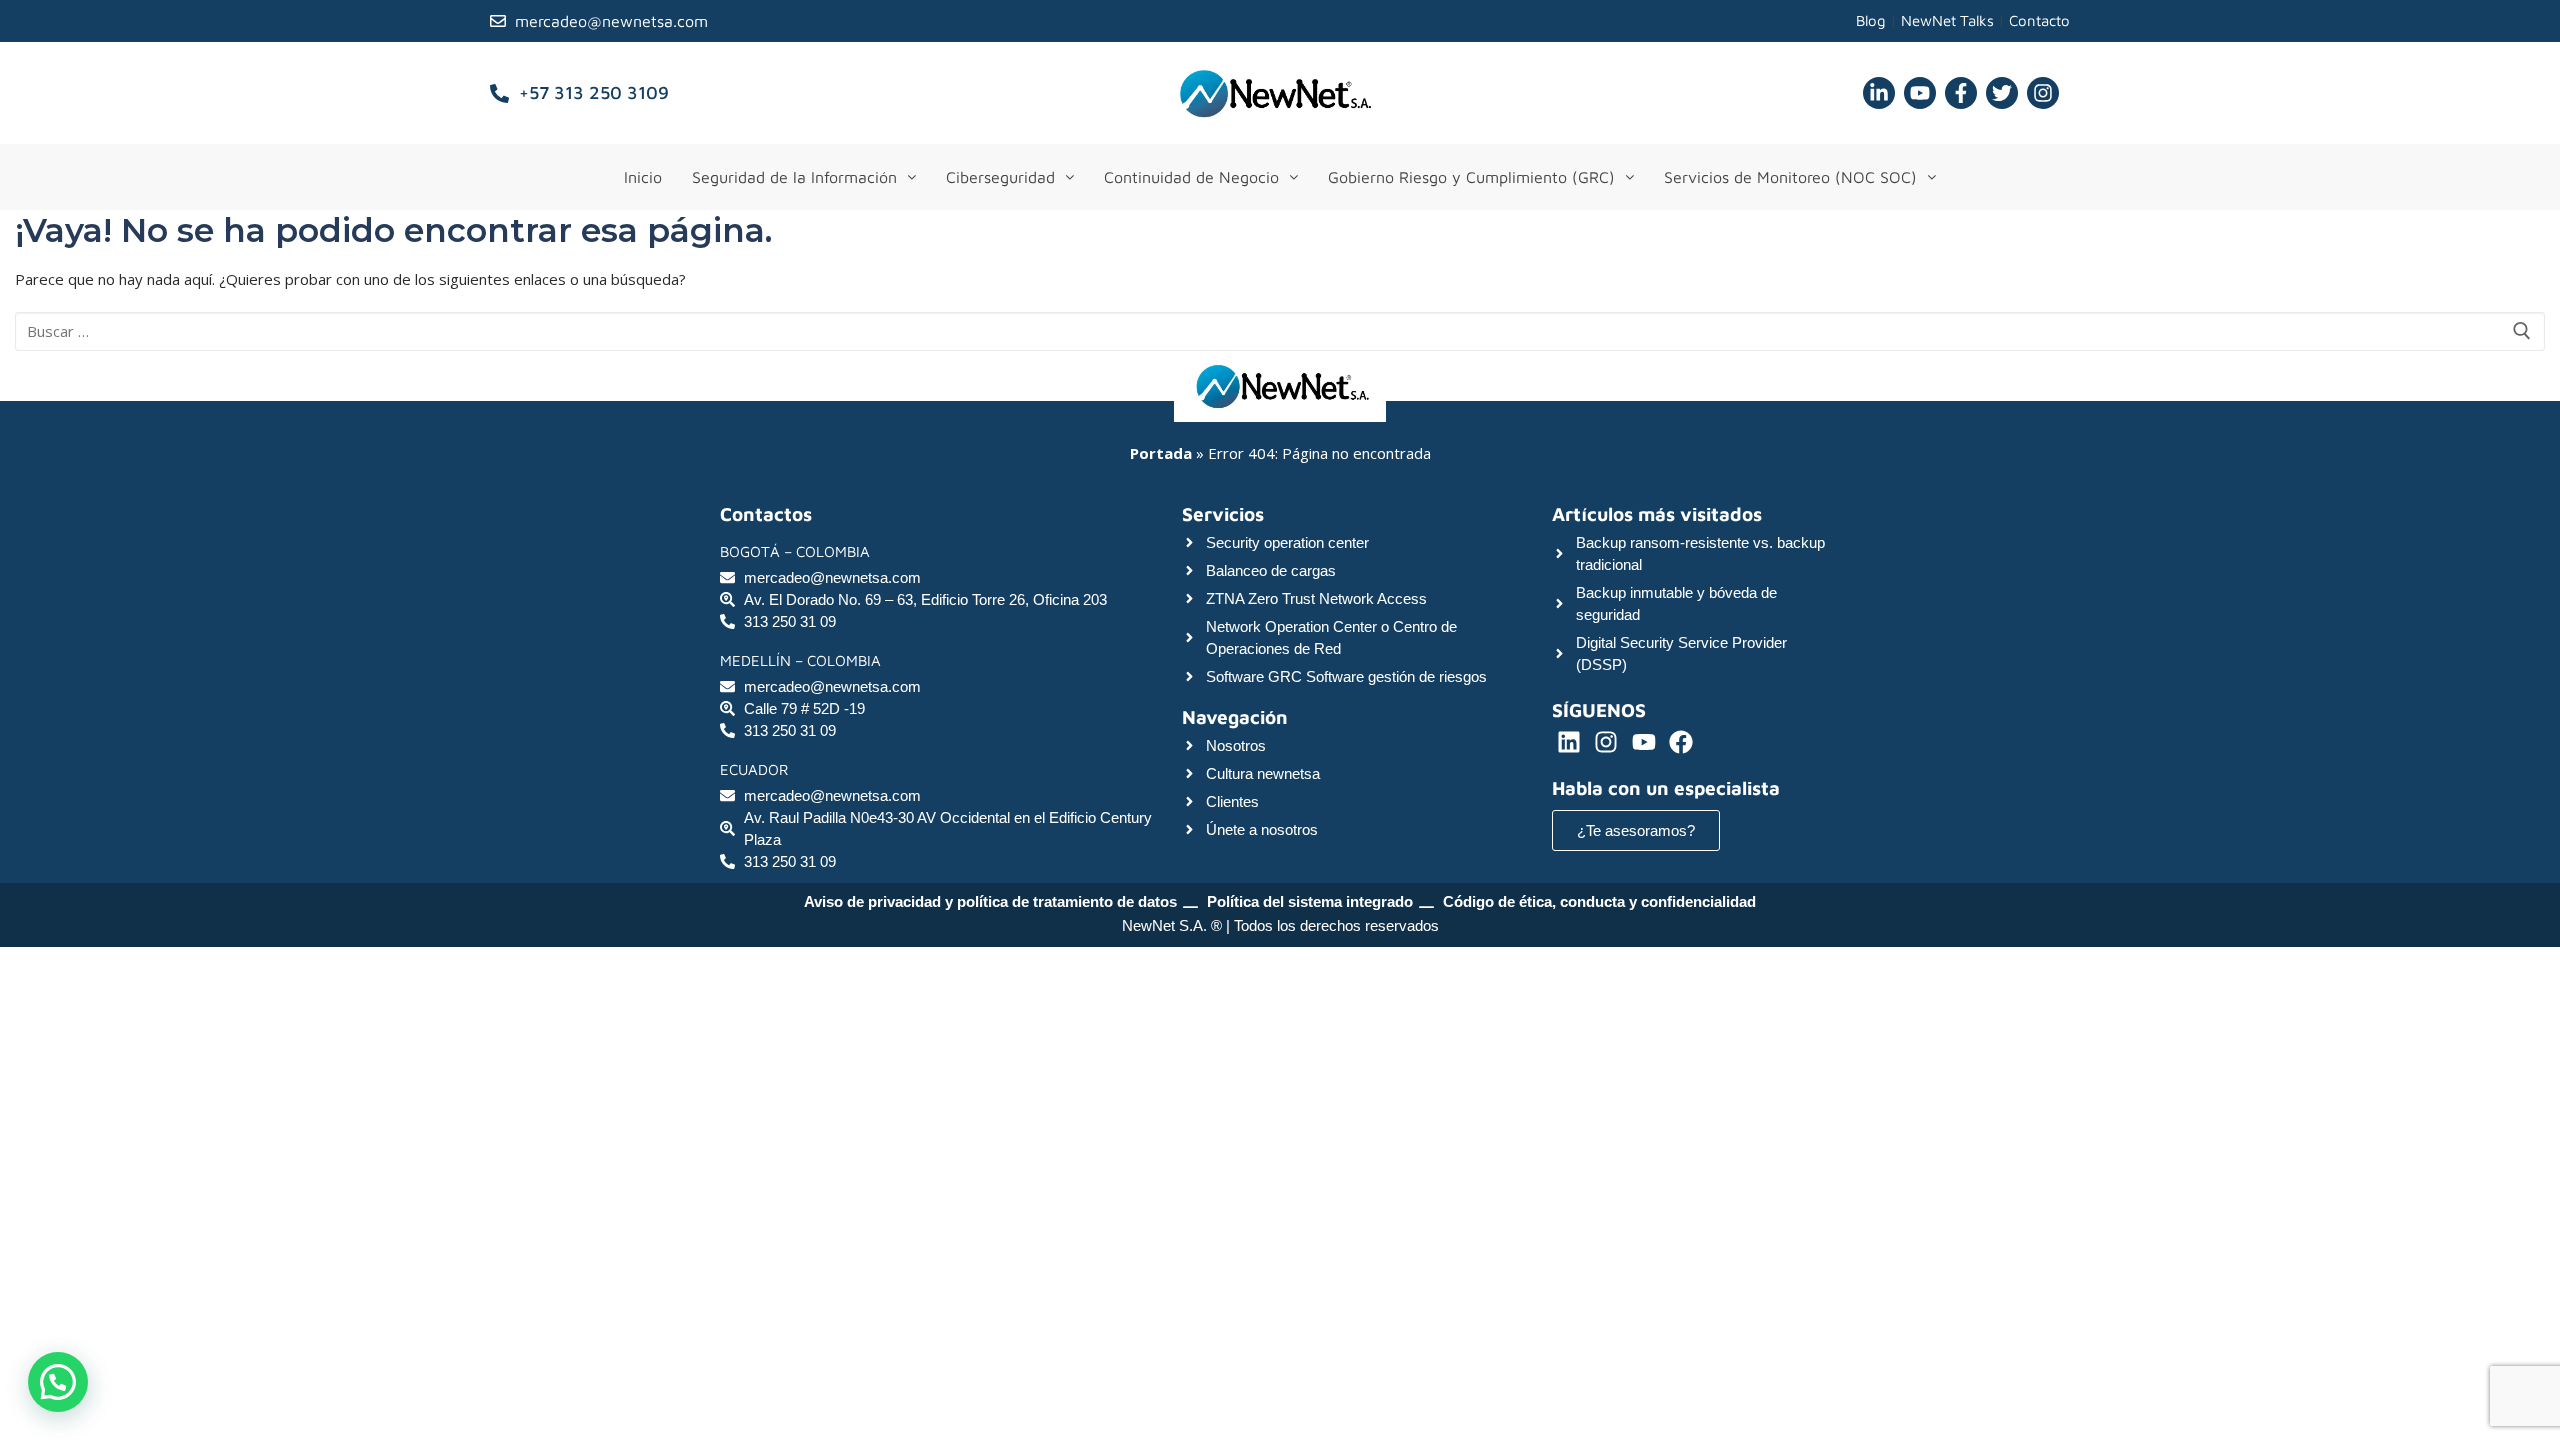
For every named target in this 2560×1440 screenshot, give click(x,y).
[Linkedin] (1569, 742)
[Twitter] (2002, 93)
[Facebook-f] (1961, 93)
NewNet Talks (1947, 20)
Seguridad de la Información (794, 177)
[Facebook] (1682, 742)
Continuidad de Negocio (1191, 177)
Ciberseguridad (1000, 177)
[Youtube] (1920, 93)
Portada (1161, 453)
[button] (804, 177)
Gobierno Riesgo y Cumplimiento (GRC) (1471, 177)
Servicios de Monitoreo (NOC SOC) (1790, 177)
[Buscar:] (1280, 331)
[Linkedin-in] (1879, 93)
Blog (1871, 20)
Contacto (2039, 20)
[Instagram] (2043, 93)
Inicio (643, 177)
